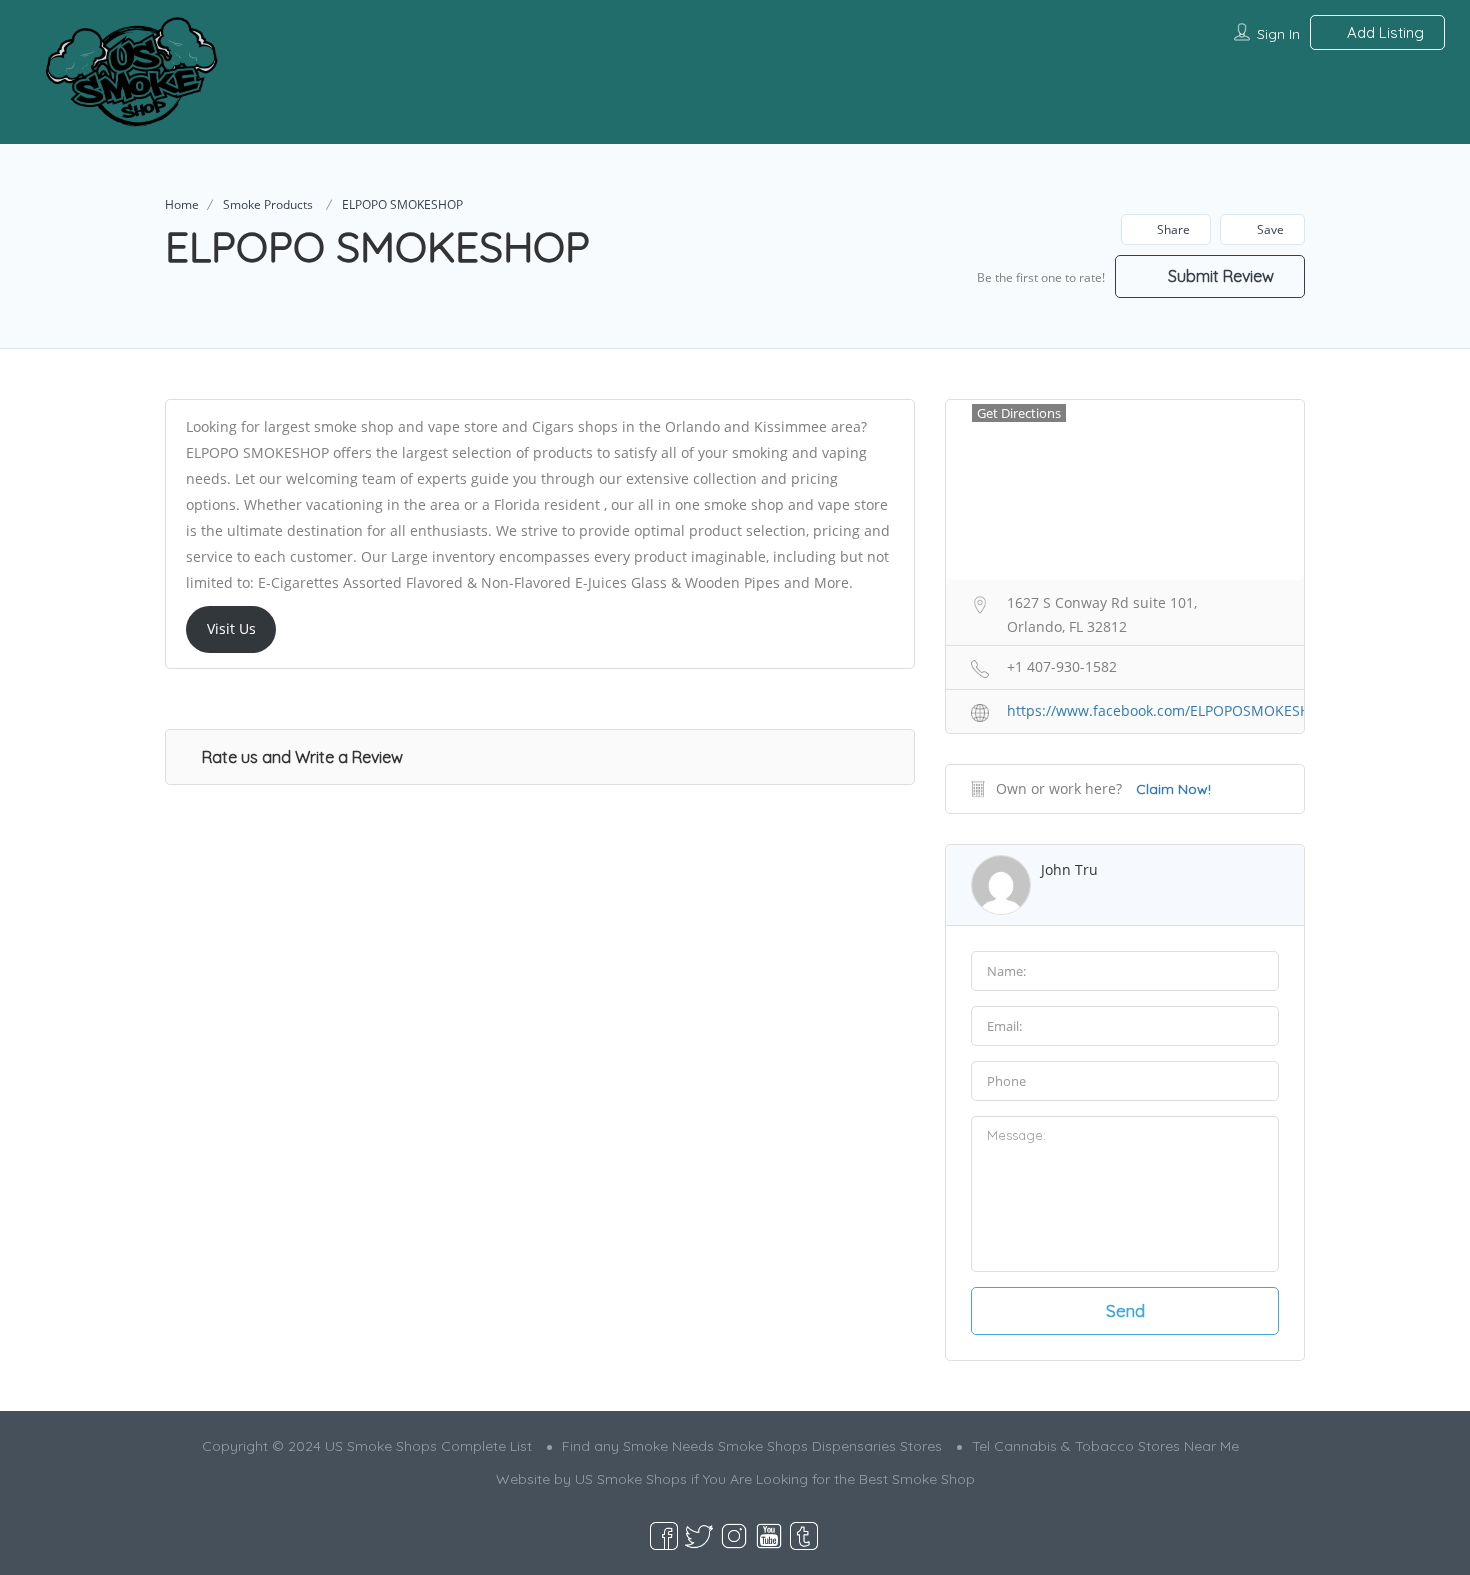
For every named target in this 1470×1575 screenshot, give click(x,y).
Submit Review (1219, 276)
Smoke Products (268, 204)
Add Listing (1383, 32)
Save (1269, 229)
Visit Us (231, 628)
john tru (1069, 869)
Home (182, 204)
